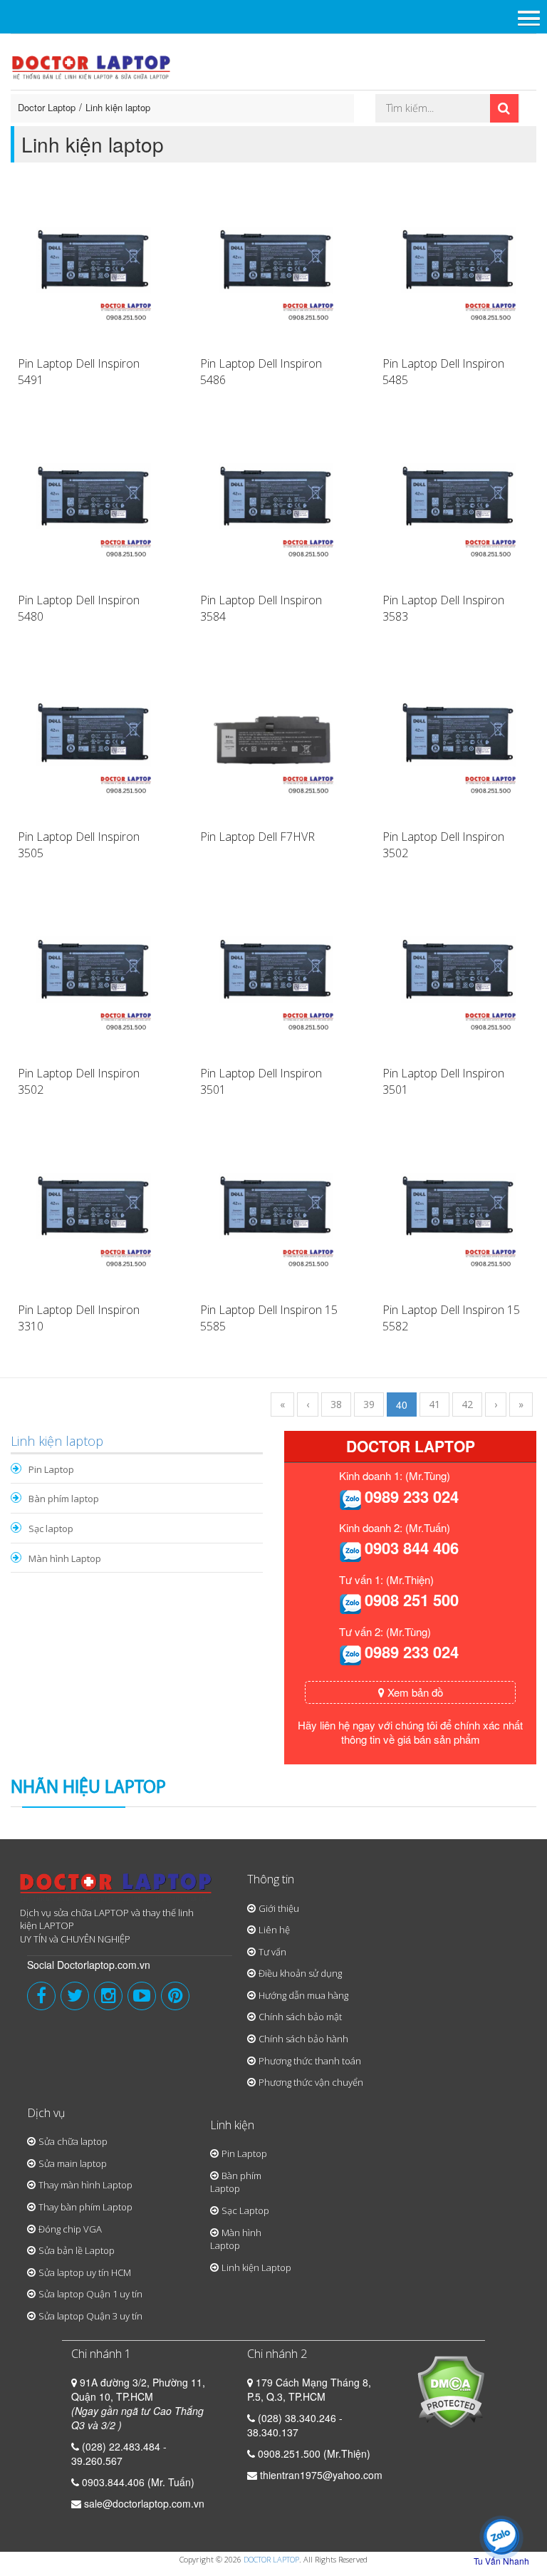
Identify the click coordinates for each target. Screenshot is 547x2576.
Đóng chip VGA (70, 2229)
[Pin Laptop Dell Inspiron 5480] (91, 503)
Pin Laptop (51, 1469)
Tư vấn (272, 1952)
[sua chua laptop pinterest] (175, 1996)
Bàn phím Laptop (236, 2182)
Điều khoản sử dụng (300, 1973)
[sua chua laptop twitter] (75, 1996)
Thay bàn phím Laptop (85, 2207)
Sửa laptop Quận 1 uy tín (90, 2294)
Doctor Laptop (47, 107)
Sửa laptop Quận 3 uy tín (90, 2316)
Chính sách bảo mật (300, 2017)
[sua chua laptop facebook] (41, 1996)
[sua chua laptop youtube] (142, 1996)
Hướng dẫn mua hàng (303, 1995)
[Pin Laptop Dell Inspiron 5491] (91, 267)
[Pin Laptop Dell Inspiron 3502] (456, 740)
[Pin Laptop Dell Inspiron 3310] (91, 1213)
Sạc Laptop (245, 2210)
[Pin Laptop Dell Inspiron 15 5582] (456, 1213)
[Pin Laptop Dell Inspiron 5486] (273, 267)
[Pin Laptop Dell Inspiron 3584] (273, 503)
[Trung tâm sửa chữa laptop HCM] (92, 66)
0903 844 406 (412, 1548)
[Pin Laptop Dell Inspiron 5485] (456, 267)
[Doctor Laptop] (116, 1888)
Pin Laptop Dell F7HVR (257, 837)
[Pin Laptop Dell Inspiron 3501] (273, 976)
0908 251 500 (412, 1600)
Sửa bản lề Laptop (77, 2250)
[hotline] (350, 1499)
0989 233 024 (412, 1496)
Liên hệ (274, 1930)
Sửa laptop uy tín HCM (85, 2272)
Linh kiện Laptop (256, 2267)
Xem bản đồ (414, 1692)
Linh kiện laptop (118, 107)
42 (467, 1404)
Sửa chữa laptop (73, 2141)
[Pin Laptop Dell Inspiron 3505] (91, 740)
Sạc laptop (51, 1528)
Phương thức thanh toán (310, 2061)
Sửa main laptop (73, 2163)
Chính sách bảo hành (303, 2039)
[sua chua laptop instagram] (108, 1996)
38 (336, 1404)
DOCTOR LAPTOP (271, 2559)
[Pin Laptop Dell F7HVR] (273, 740)
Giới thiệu (279, 1908)
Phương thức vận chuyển (311, 2082)
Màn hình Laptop (65, 1558)
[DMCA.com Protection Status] (450, 2391)
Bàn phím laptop (64, 1499)
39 (369, 1404)
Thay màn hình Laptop (85, 2185)
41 (434, 1404)
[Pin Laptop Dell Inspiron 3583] (456, 503)
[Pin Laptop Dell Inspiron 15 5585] (273, 1213)
